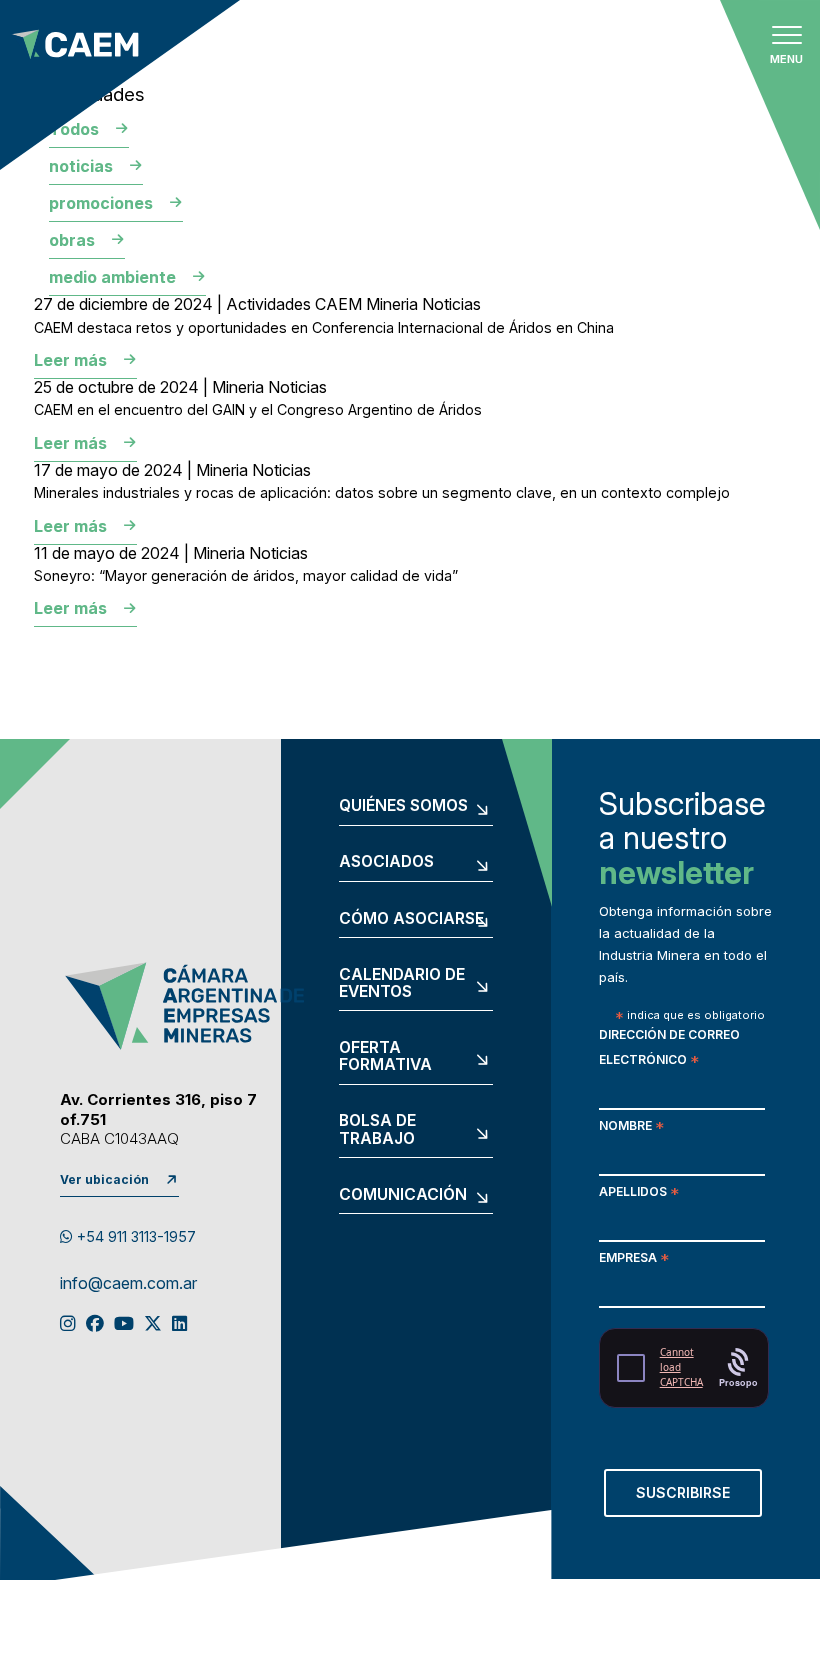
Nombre (631, 1127)
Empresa (634, 1259)
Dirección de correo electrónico (669, 1049)
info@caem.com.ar (128, 1284)
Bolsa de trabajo (377, 1129)
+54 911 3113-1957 (134, 1236)
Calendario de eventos (402, 983)
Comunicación (403, 1195)
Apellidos (639, 1193)
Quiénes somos (403, 806)
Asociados (386, 862)
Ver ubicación (104, 1179)
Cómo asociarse (411, 919)
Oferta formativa (385, 1056)
